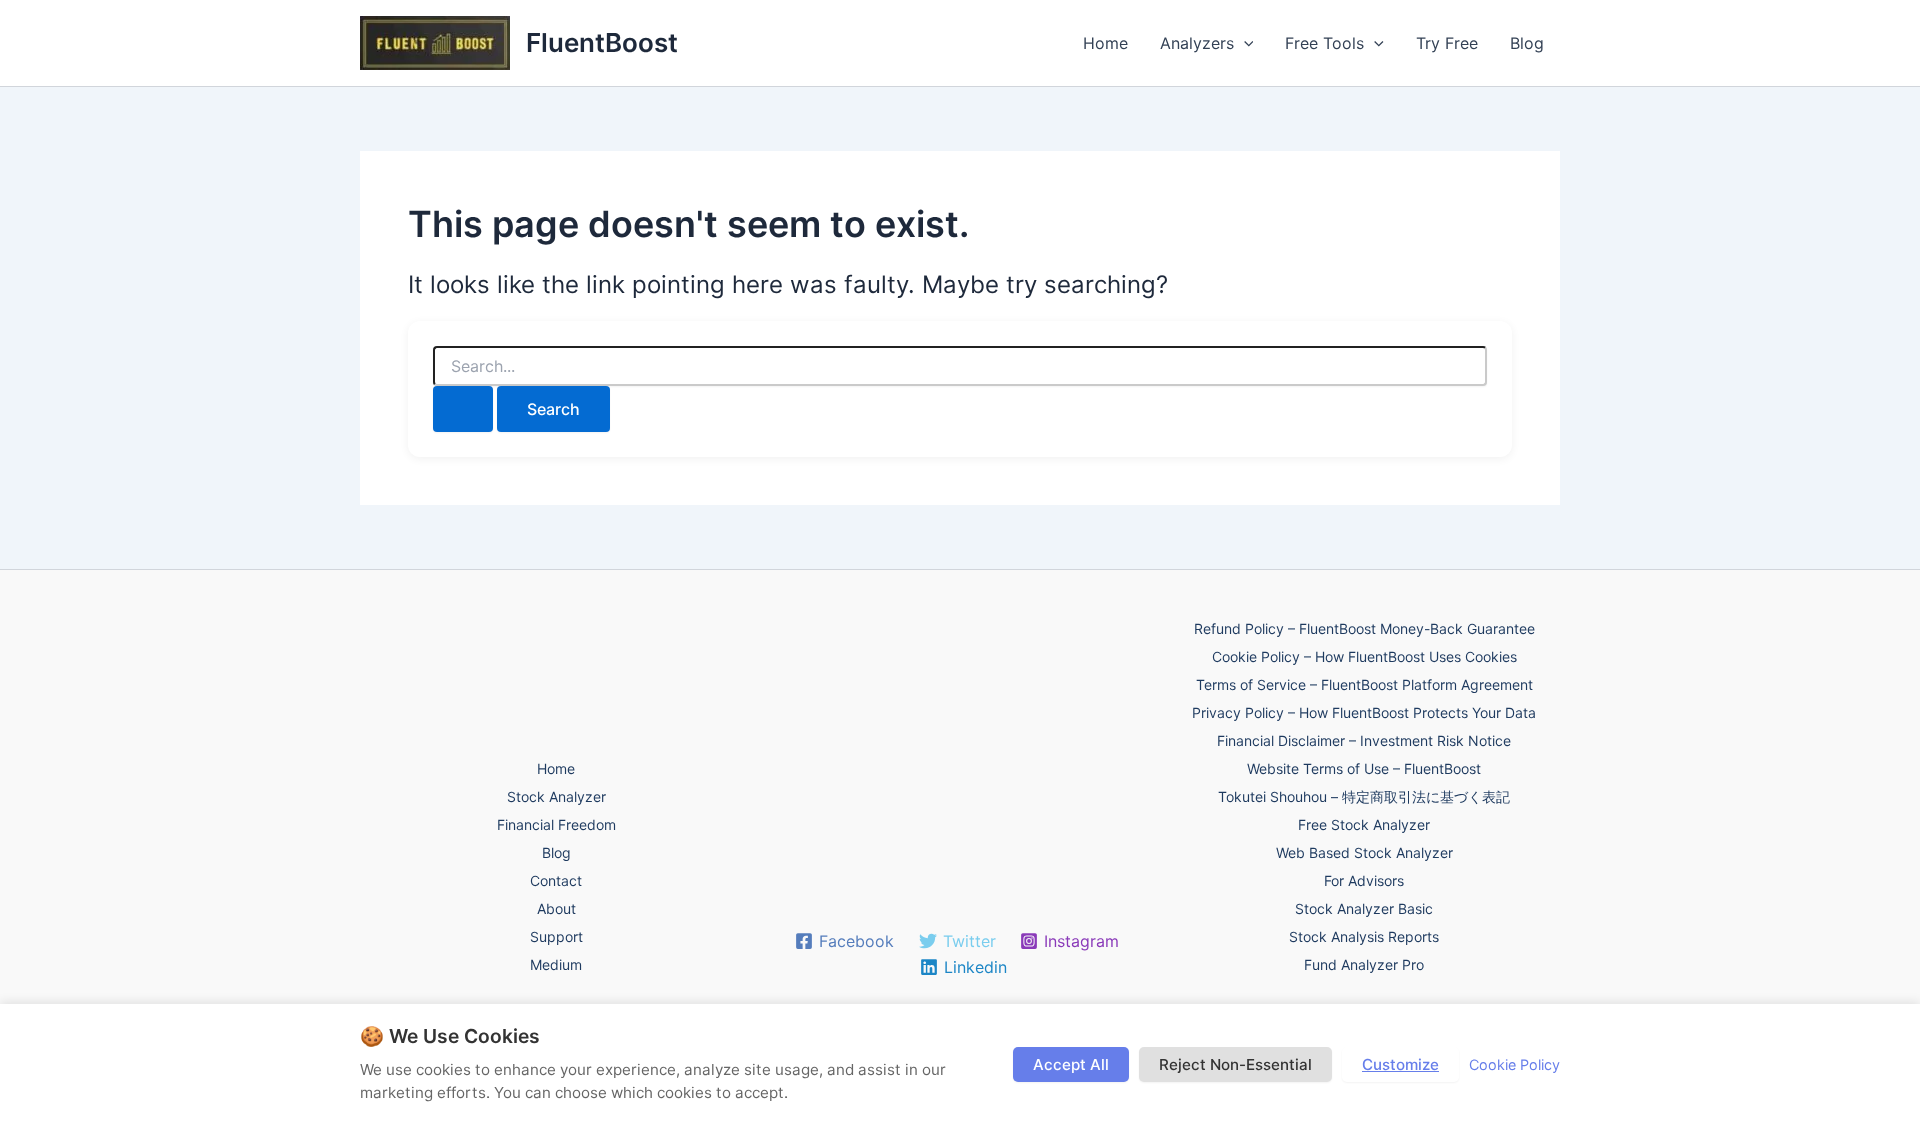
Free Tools (1324, 43)
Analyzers (1197, 43)
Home (1105, 43)
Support (556, 936)
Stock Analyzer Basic (1364, 908)
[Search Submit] (463, 409)
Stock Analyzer (556, 796)
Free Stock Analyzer (1364, 824)
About (556, 908)
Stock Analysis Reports (1364, 936)
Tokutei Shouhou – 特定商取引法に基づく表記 (1364, 796)
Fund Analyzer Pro (1364, 964)
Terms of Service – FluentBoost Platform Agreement (1364, 684)
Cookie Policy (1514, 1064)
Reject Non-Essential (1235, 1064)
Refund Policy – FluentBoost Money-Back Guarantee (1364, 628)
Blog (1527, 43)
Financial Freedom (556, 824)
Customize (1400, 1064)
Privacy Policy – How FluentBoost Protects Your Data (1364, 712)
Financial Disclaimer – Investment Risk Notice (1364, 740)
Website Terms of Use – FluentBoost (1364, 768)
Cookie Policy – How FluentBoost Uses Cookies (1364, 656)
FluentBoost (602, 42)
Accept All (1071, 1064)
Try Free (1447, 43)
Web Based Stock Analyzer (1364, 852)
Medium (556, 964)
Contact (556, 880)
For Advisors (1364, 880)
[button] (1244, 43)
